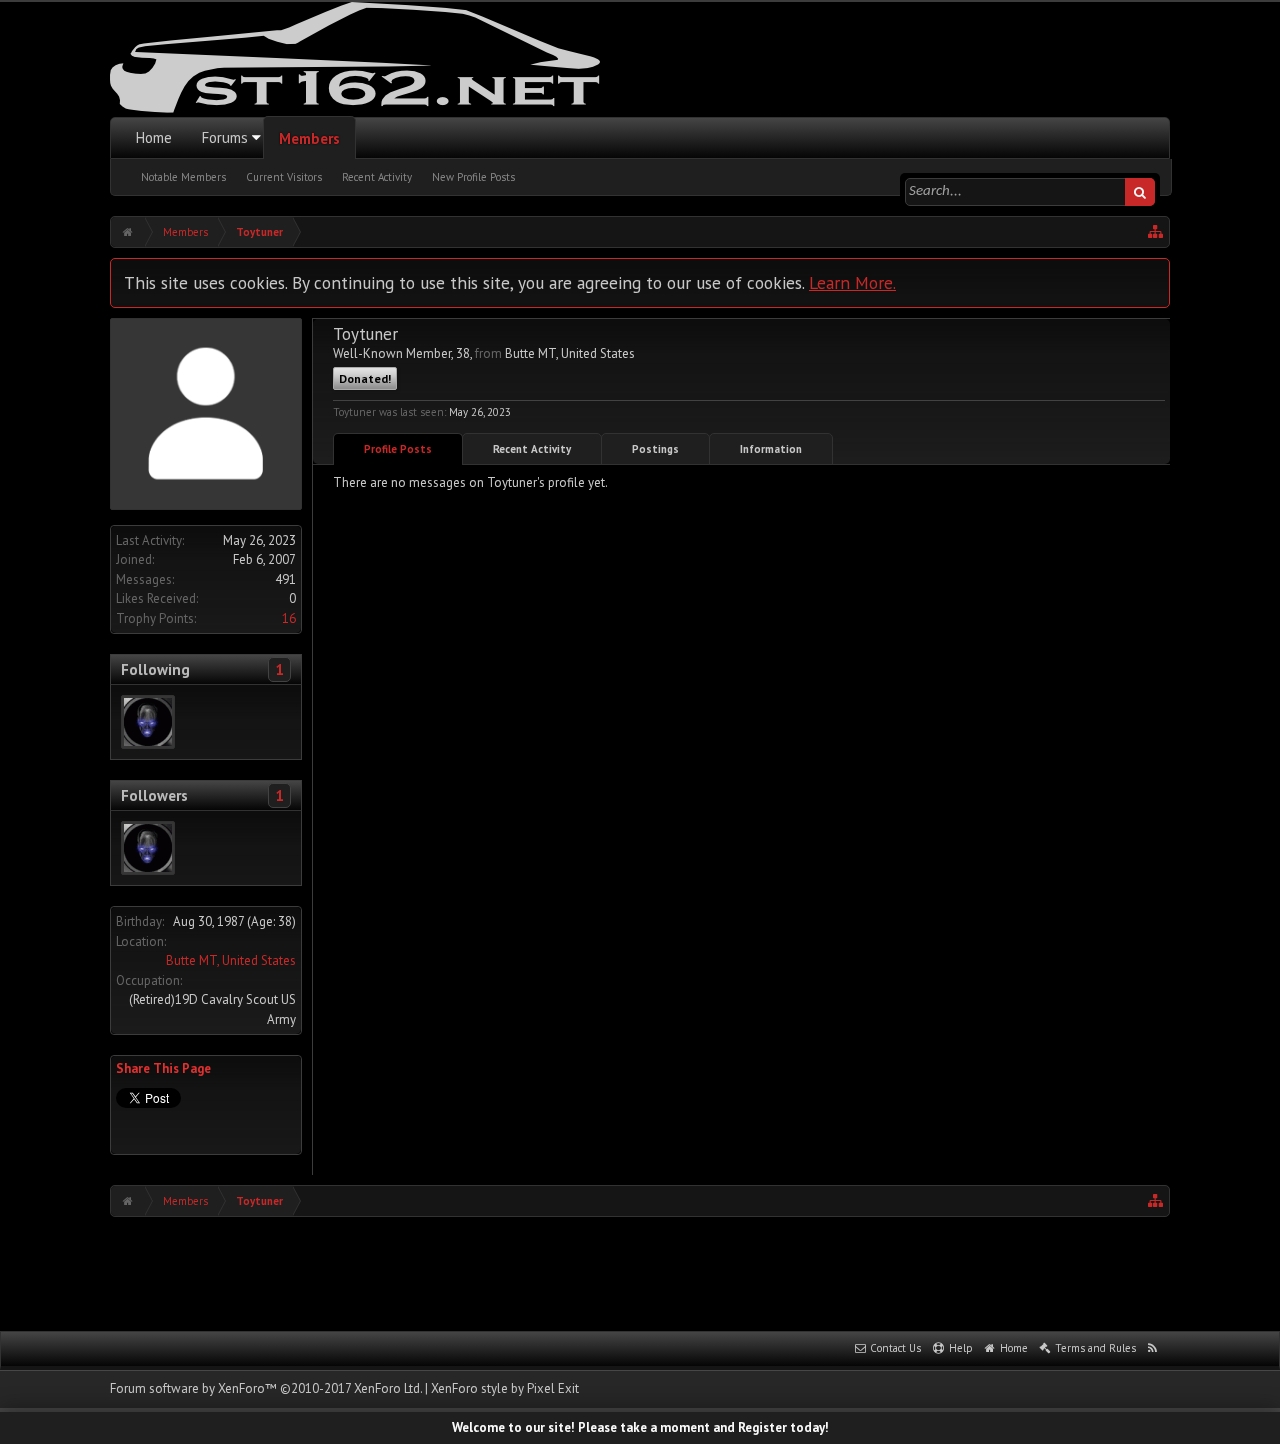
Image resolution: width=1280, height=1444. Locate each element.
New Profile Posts (473, 177)
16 (289, 618)
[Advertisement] (640, 1272)
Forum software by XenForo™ (266, 1388)
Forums (225, 137)
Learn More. (852, 282)
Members (309, 138)
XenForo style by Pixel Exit (505, 1388)
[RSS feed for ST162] (1153, 1349)
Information (771, 449)
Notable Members (183, 177)
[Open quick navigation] (1156, 232)
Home (154, 137)
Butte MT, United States (231, 960)
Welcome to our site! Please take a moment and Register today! (640, 1427)
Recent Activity (377, 177)
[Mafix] (148, 722)
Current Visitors (284, 177)
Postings (655, 449)
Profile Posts (398, 449)
